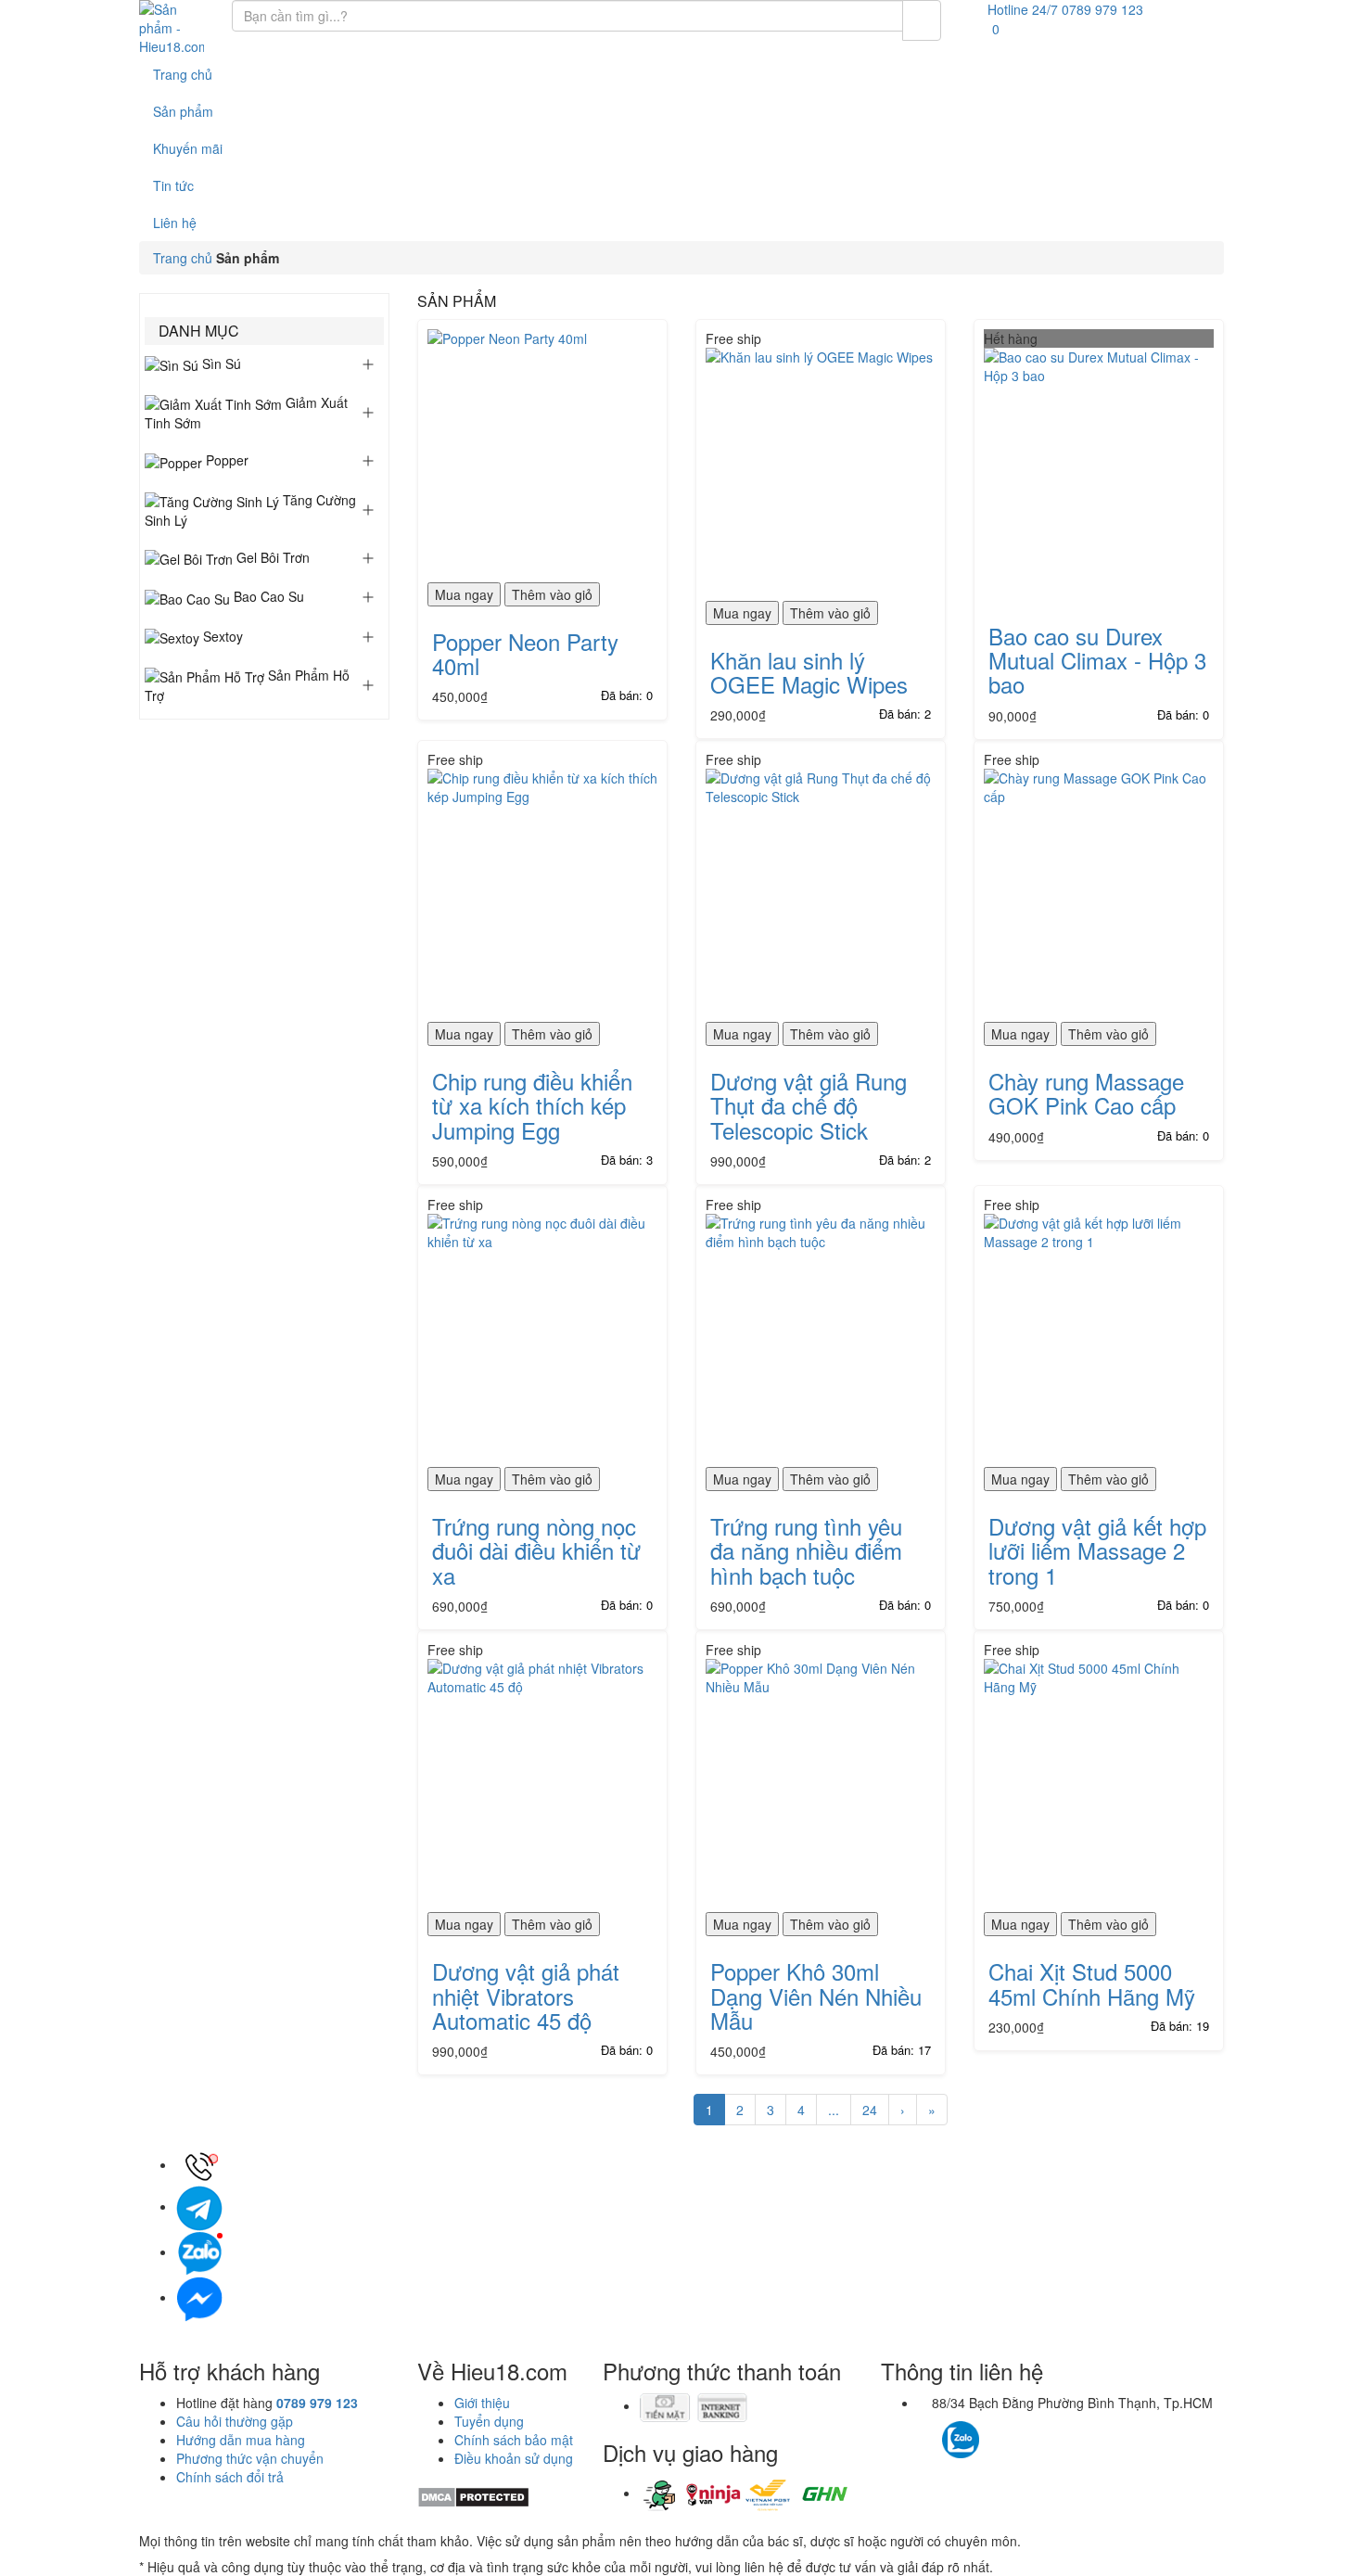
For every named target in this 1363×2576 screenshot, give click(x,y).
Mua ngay (464, 594)
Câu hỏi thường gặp (235, 2421)
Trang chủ (183, 74)
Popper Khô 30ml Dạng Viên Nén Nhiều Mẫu (816, 1996)
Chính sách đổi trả (230, 2477)
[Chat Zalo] (199, 2251)
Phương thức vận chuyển (250, 2458)
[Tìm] (922, 20)
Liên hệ (175, 223)
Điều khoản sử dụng (514, 2458)
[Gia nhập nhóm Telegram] (1040, 2445)
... (834, 2110)
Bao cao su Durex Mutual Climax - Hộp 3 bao (1097, 660)
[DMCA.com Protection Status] (473, 2495)
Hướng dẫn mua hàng (241, 2440)
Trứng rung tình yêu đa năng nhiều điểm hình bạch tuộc (806, 1550)
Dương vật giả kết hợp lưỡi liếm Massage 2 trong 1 (1097, 1550)
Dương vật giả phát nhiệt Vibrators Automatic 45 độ (526, 1996)
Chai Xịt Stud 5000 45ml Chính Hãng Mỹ (1092, 1983)
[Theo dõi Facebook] (928, 2430)
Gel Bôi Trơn (271, 557)
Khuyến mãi (188, 148)
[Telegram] (199, 2206)
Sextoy (221, 636)
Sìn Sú (220, 363)
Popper (225, 460)
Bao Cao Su (267, 596)
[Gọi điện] (199, 2164)
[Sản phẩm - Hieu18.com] (172, 28)
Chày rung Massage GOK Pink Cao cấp (1086, 1093)
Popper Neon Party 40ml (525, 653)
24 (870, 2110)
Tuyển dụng (489, 2421)
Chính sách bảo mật (514, 2440)
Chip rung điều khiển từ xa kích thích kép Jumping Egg (532, 1105)
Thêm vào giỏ (552, 594)
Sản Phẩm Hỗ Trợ (247, 685)
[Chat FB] (199, 2297)
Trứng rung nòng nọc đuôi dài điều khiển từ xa (536, 1550)
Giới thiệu (482, 2403)
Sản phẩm (183, 111)
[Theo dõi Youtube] (1013, 2430)
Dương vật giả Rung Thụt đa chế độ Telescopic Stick (809, 1105)
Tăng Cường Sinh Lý (250, 510)
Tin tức (173, 185)
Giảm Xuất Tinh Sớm (246, 413)
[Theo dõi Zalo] (961, 2437)
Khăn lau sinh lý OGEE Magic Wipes (809, 672)
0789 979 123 (317, 2403)
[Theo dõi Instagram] (994, 2430)
